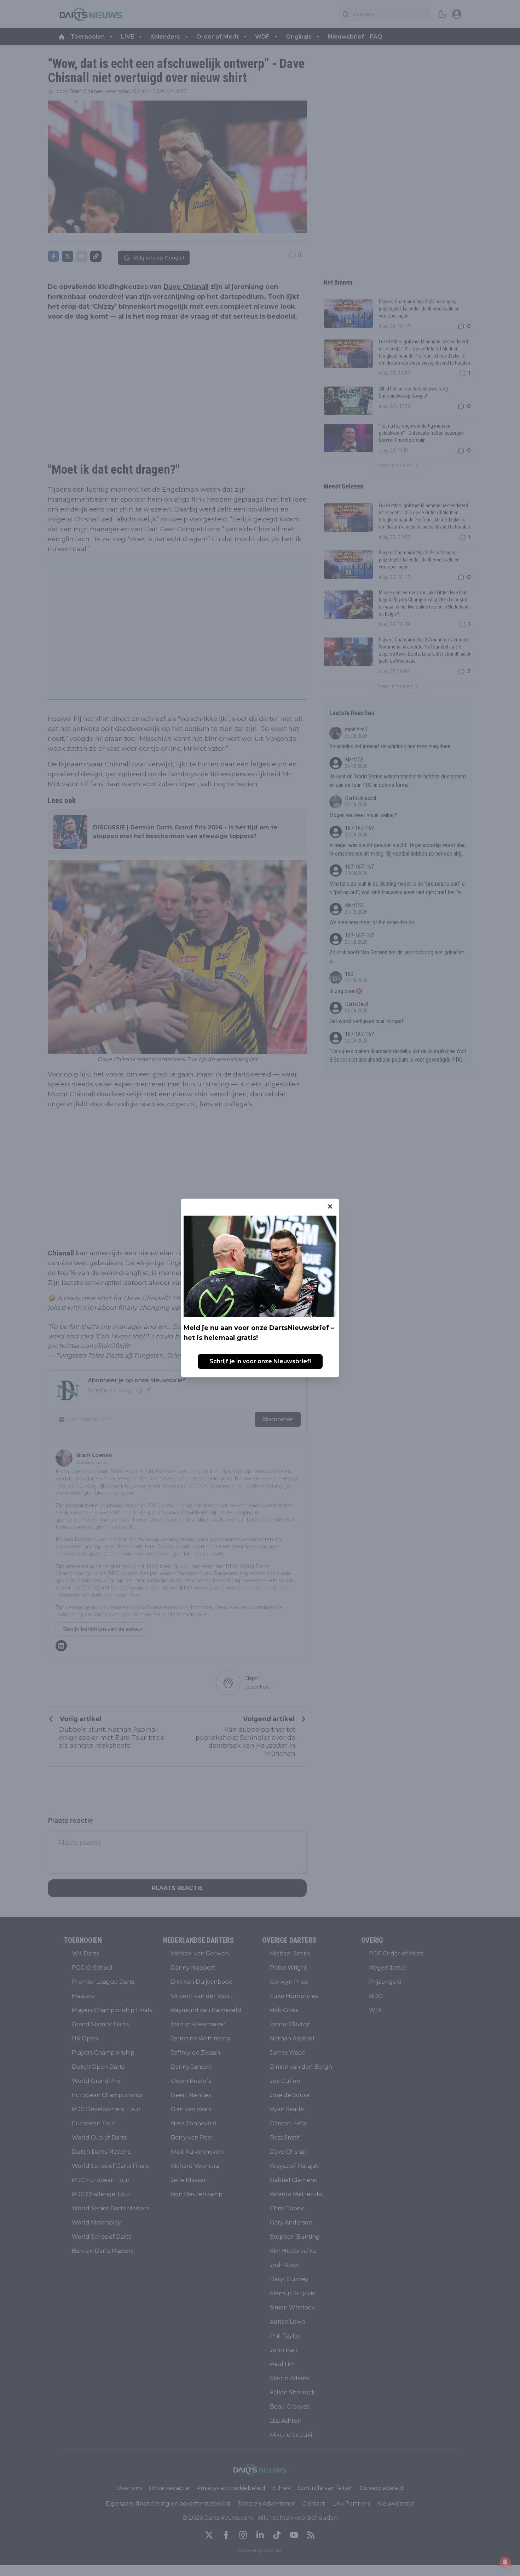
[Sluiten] (330, 1206)
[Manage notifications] (505, 2562)
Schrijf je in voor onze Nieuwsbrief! (260, 1361)
